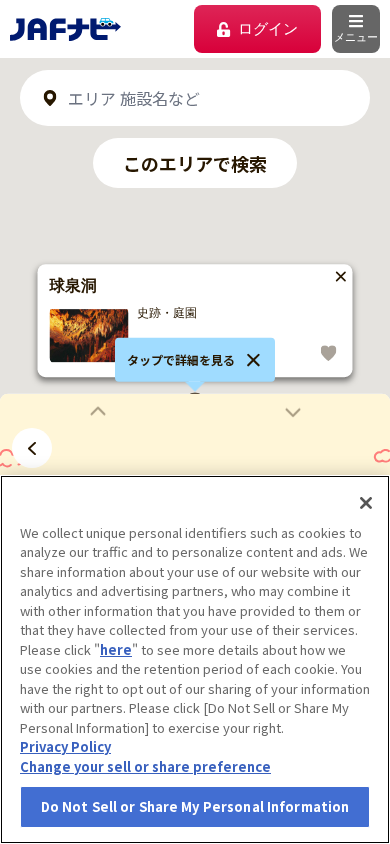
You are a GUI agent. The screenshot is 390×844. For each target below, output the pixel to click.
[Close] (366, 503)
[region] (195, 659)
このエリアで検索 (195, 163)
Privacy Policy (65, 746)
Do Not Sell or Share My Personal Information (195, 806)
